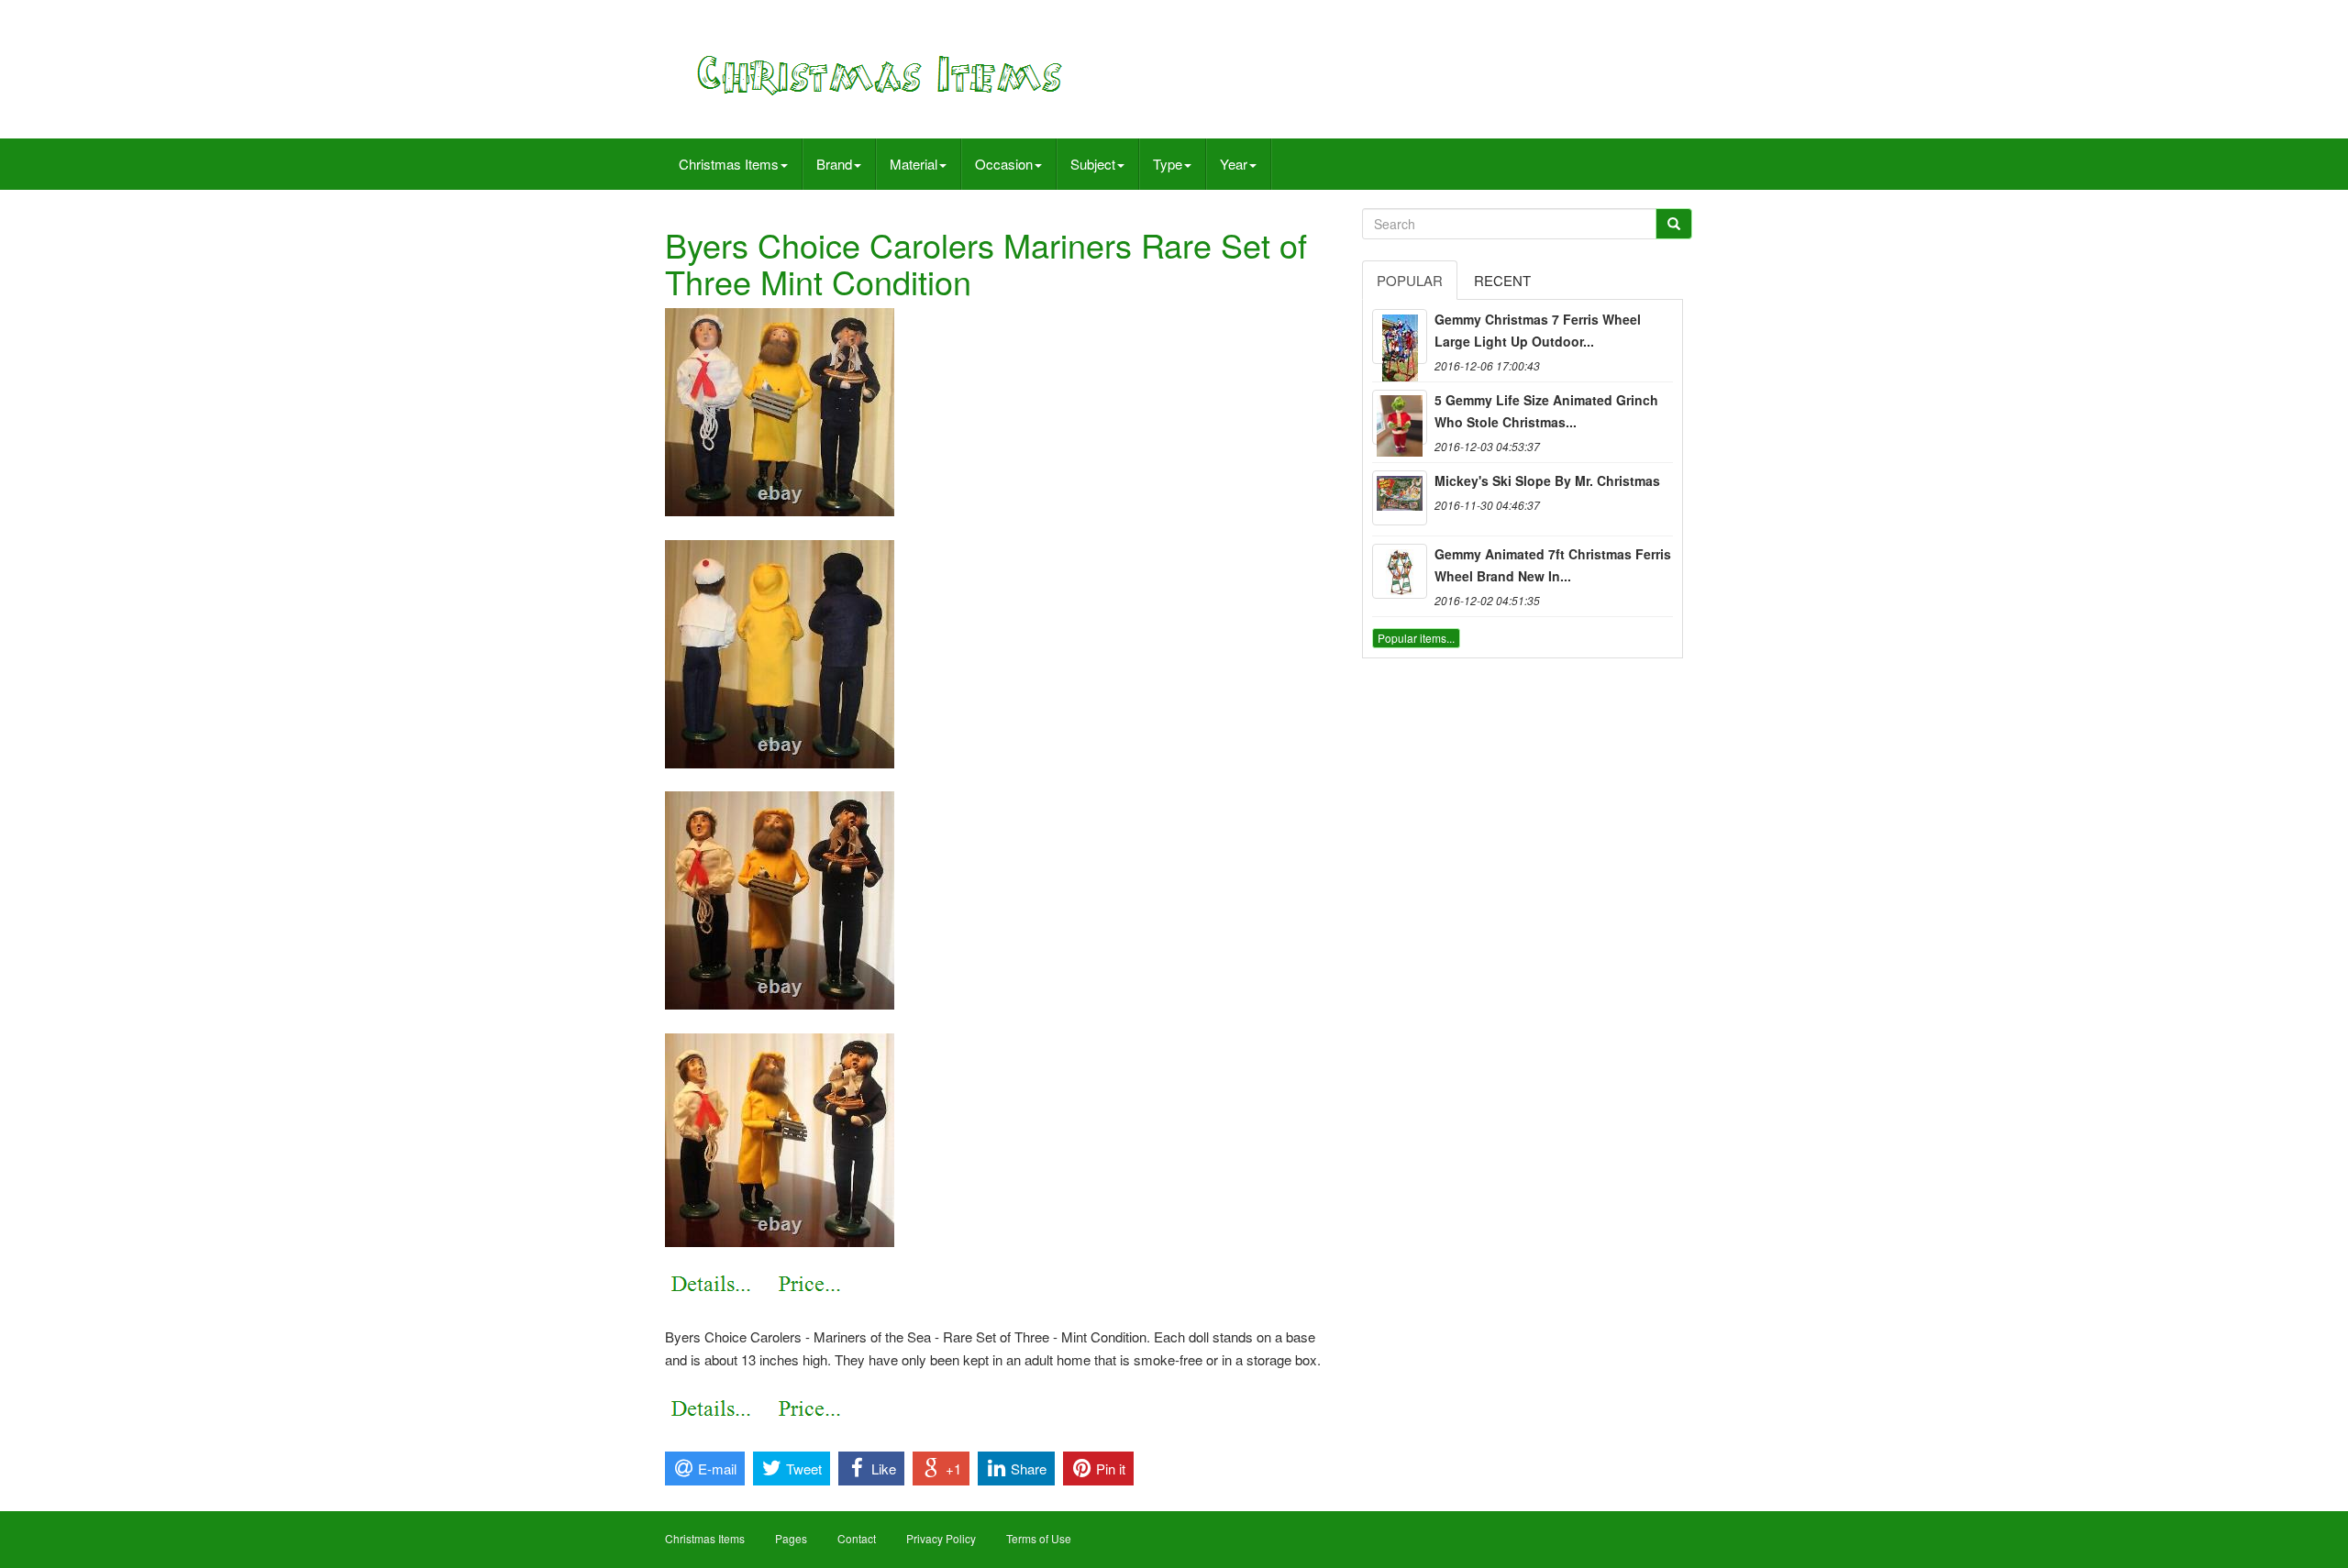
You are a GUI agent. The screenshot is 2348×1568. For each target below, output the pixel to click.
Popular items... (1416, 638)
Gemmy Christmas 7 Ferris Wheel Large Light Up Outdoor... (1538, 330)
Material (914, 164)
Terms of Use (1039, 1538)
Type (1168, 164)
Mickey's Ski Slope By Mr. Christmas (1547, 480)
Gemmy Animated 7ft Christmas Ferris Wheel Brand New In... (1553, 565)
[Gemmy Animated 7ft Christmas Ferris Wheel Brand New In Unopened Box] (1400, 571)
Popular (1410, 280)
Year (1234, 164)
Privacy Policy (941, 1538)
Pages (791, 1538)
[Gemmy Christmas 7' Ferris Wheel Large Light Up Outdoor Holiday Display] (1400, 337)
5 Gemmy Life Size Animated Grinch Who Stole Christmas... (1546, 411)
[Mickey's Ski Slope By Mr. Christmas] (1400, 498)
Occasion (1004, 164)
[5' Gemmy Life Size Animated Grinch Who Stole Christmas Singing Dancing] (1400, 417)
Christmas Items (729, 164)
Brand (834, 164)
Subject (1093, 164)
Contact (857, 1538)
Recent (1502, 280)
